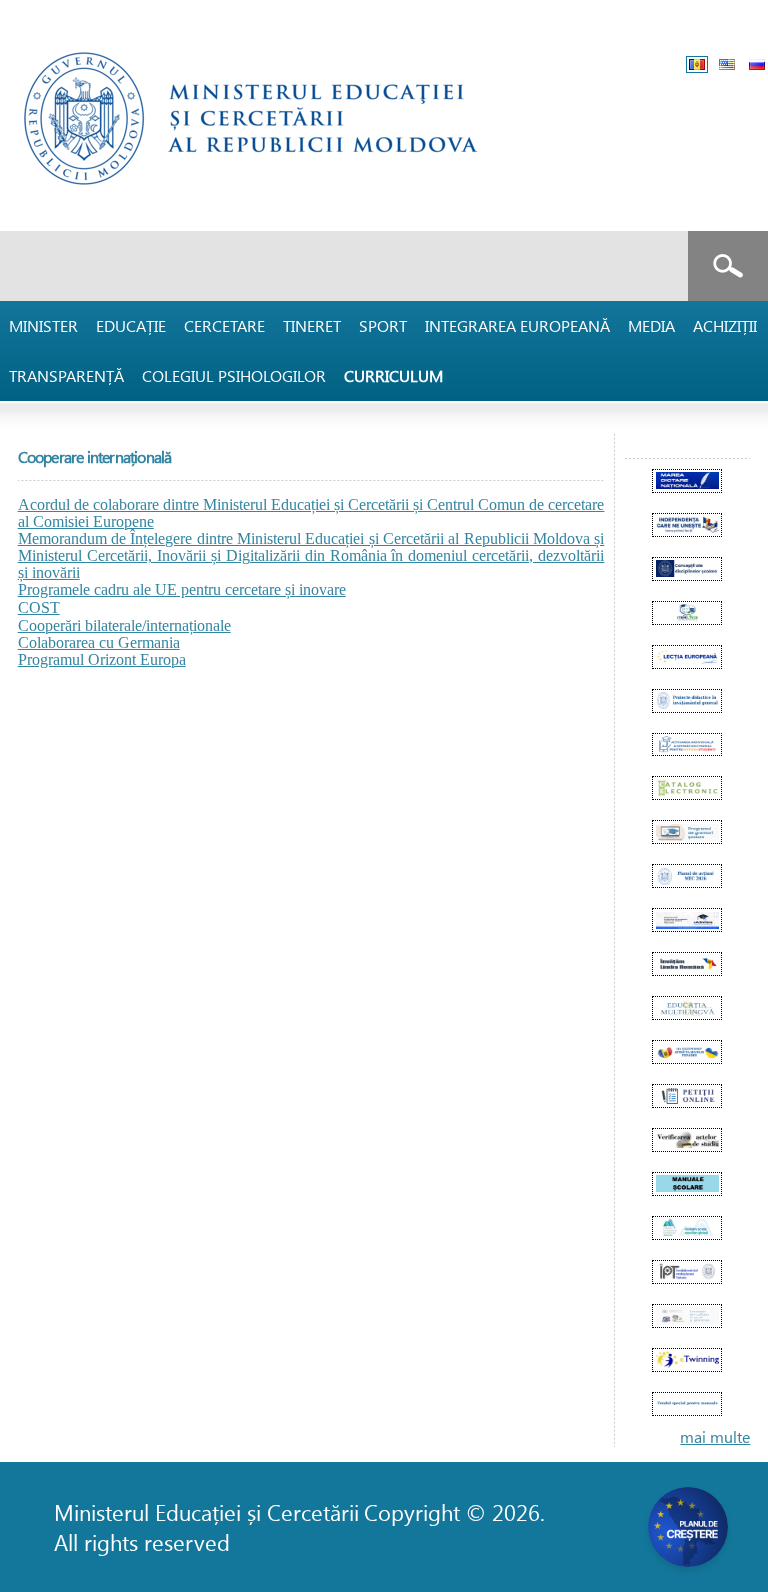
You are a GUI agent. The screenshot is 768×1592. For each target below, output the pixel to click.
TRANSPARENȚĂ (66, 375)
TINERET (312, 325)
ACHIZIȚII (725, 325)
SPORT (383, 325)
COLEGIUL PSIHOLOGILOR (234, 375)
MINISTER (43, 325)
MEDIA (651, 325)
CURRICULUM (393, 375)
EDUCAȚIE (131, 325)
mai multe (715, 1436)
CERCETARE (224, 325)
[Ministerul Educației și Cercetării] (260, 201)
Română (697, 64)
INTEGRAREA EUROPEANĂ (517, 325)
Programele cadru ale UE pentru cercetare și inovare (182, 589)
